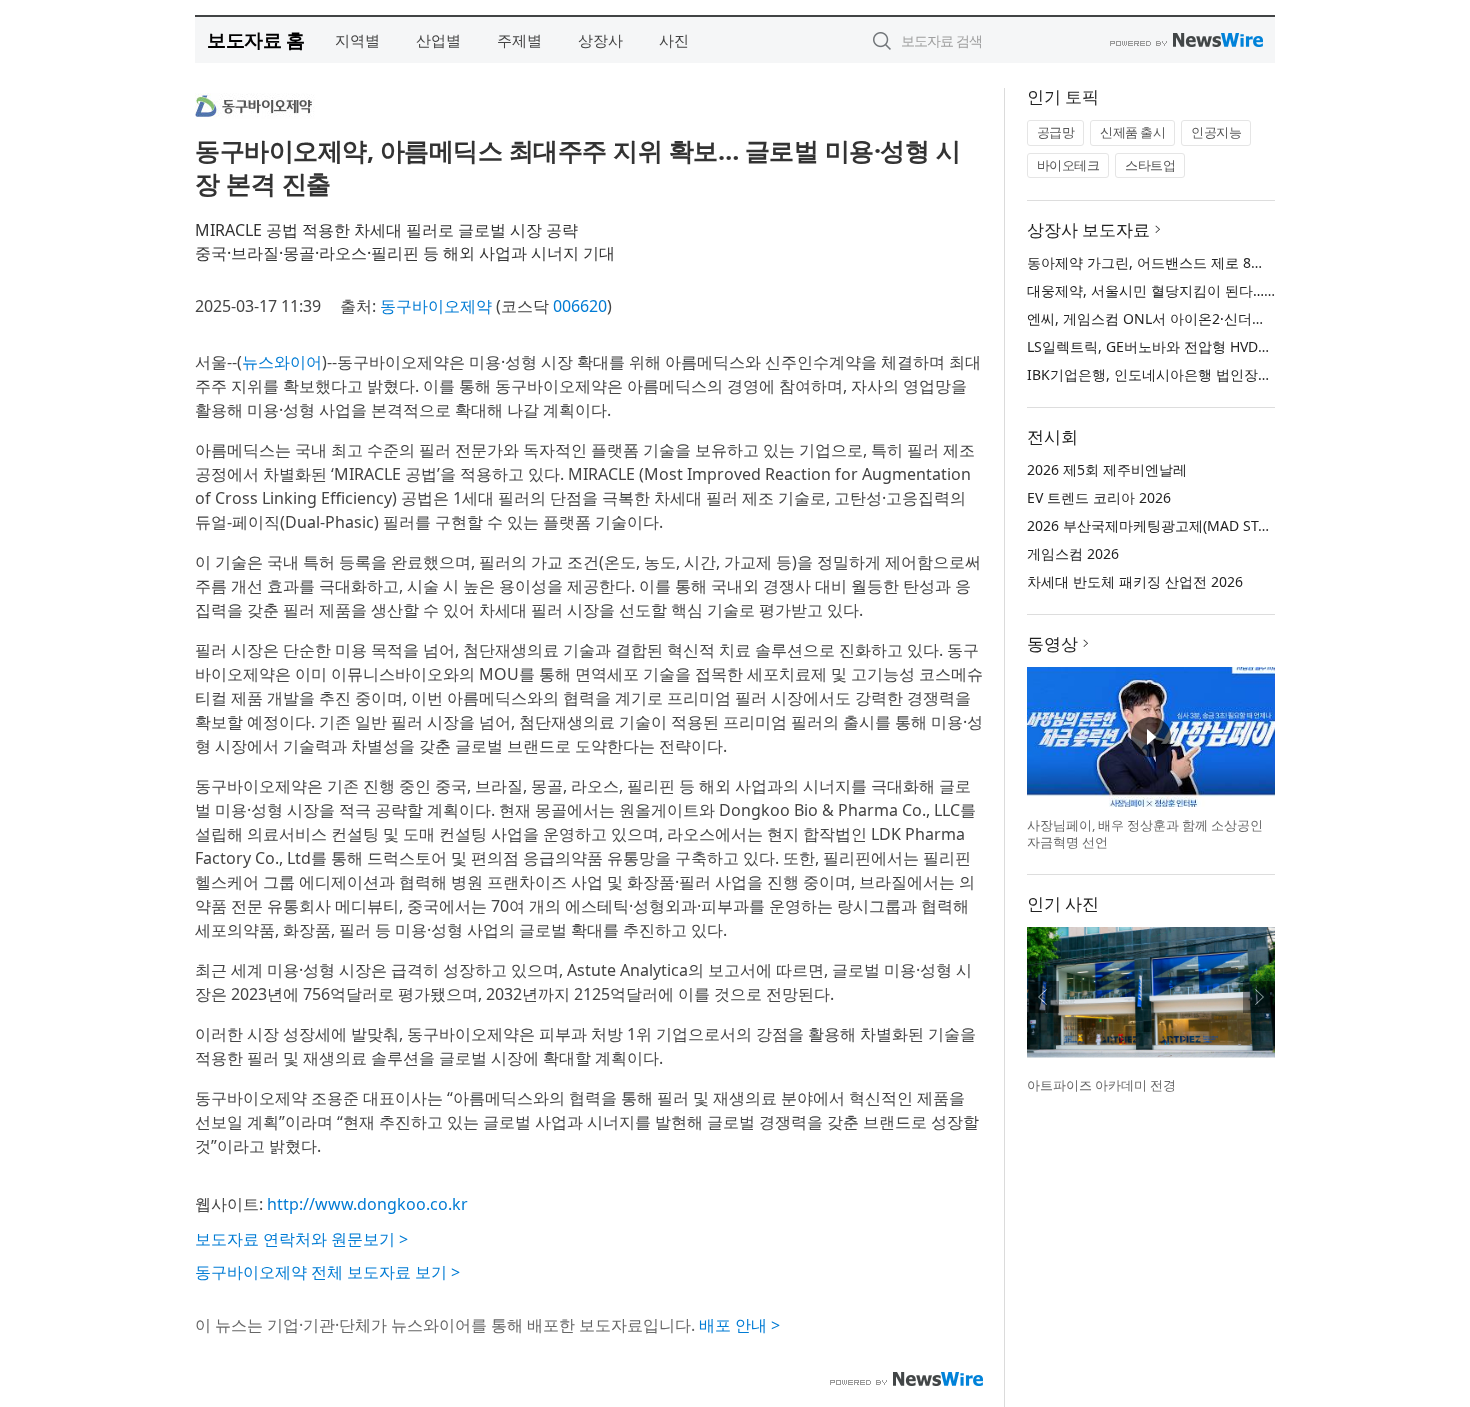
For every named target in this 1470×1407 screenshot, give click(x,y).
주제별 (519, 40)
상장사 (600, 40)
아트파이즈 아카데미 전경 (1101, 1085)
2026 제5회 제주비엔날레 (1107, 469)
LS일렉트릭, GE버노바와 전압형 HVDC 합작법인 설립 (1193, 346)
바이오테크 (1068, 165)
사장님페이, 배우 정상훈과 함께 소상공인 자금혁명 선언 (1145, 834)
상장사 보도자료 (1088, 229)
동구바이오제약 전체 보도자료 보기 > (327, 1272)
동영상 (1052, 643)
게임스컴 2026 (1073, 553)
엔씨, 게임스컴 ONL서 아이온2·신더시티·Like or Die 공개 (1206, 318)
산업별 (438, 40)
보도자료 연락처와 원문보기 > (301, 1239)
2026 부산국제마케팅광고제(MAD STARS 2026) (1175, 525)
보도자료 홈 (255, 39)
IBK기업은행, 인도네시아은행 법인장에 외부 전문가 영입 (1204, 374)
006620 (580, 306)
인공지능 (1216, 132)
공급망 (1056, 132)
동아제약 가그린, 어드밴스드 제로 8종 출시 (1162, 262)
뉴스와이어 (282, 362)
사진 (674, 40)
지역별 (357, 40)
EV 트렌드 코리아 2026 (1099, 497)
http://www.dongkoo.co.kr (367, 1204)
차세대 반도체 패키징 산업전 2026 (1135, 581)
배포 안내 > (739, 1325)
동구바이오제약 (436, 306)
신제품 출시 (1132, 132)
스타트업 (1150, 165)
